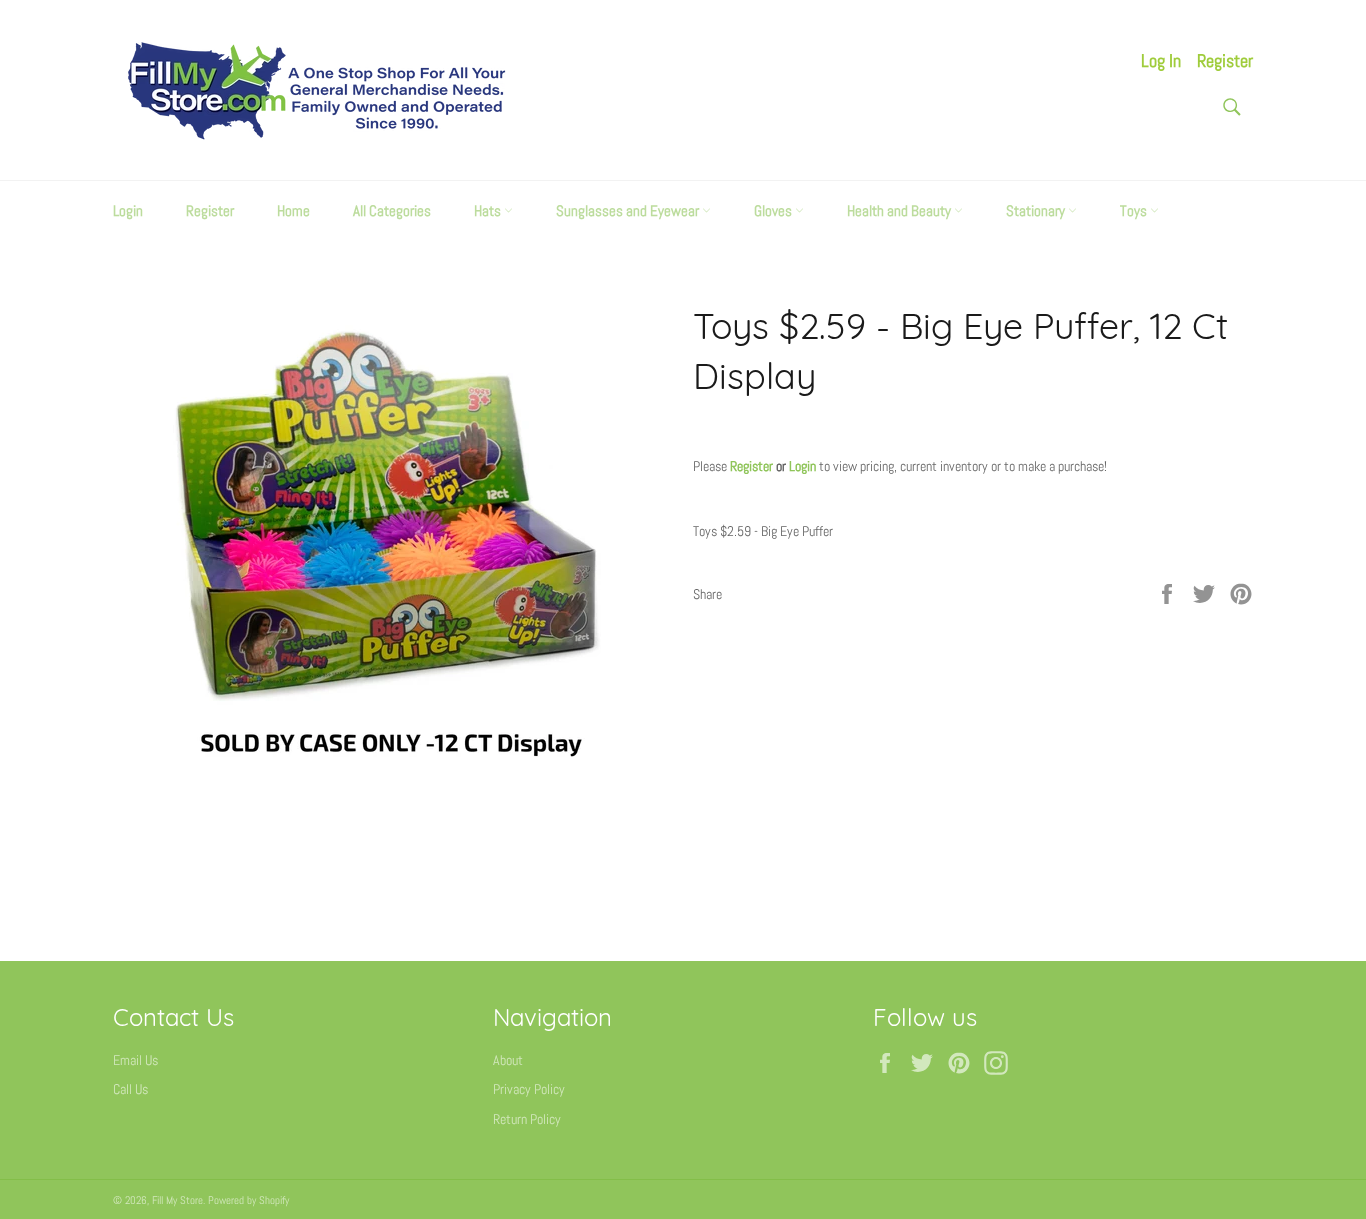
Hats (489, 210)
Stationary (1037, 210)
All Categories (392, 210)
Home (293, 210)
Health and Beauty (900, 210)
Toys (1135, 210)
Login (128, 210)
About (508, 1060)
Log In (1161, 60)
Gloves (774, 210)
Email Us (135, 1060)
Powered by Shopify (248, 1200)
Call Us (130, 1089)
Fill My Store (177, 1200)
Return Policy (527, 1119)
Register (1225, 60)
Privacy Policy (529, 1089)
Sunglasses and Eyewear (629, 210)
